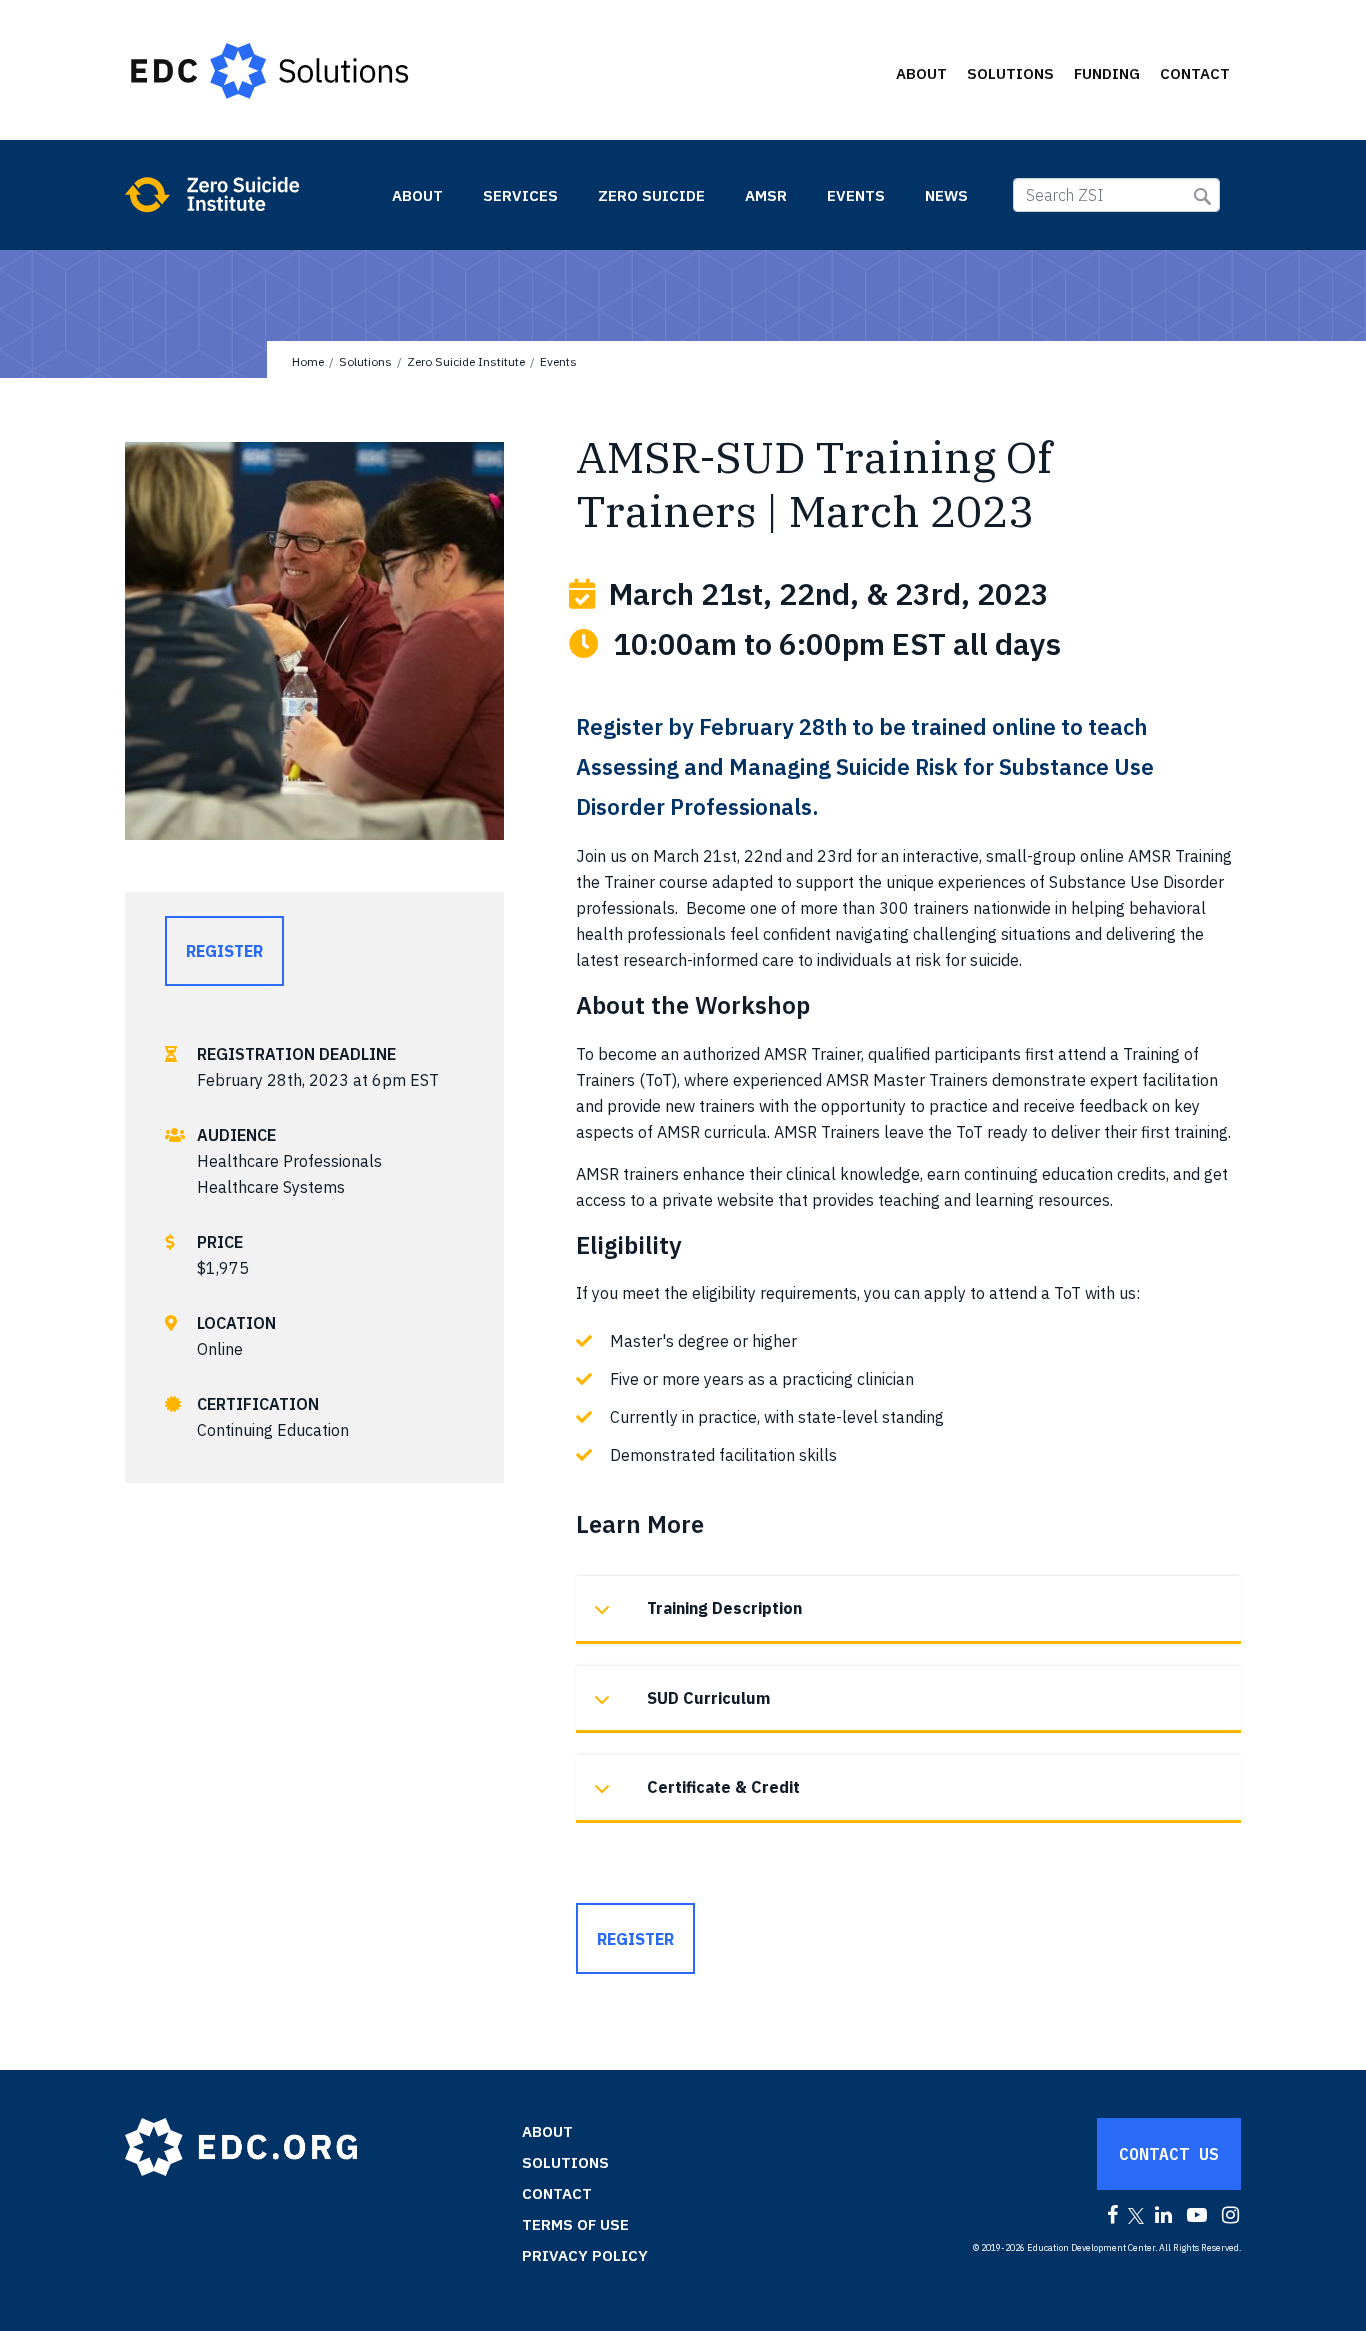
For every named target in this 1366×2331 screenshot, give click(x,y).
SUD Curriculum (708, 1698)
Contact (1195, 73)
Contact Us (1169, 2154)
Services (520, 195)
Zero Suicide (651, 195)
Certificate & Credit (723, 1787)
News (946, 195)
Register (224, 951)
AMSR (766, 195)
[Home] (279, 70)
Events (856, 195)
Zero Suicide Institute (247, 194)
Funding (1107, 73)
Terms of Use (575, 2224)
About (921, 73)
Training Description (724, 1608)
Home (308, 361)
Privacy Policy (585, 2255)
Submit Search (1202, 196)
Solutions (1010, 73)
